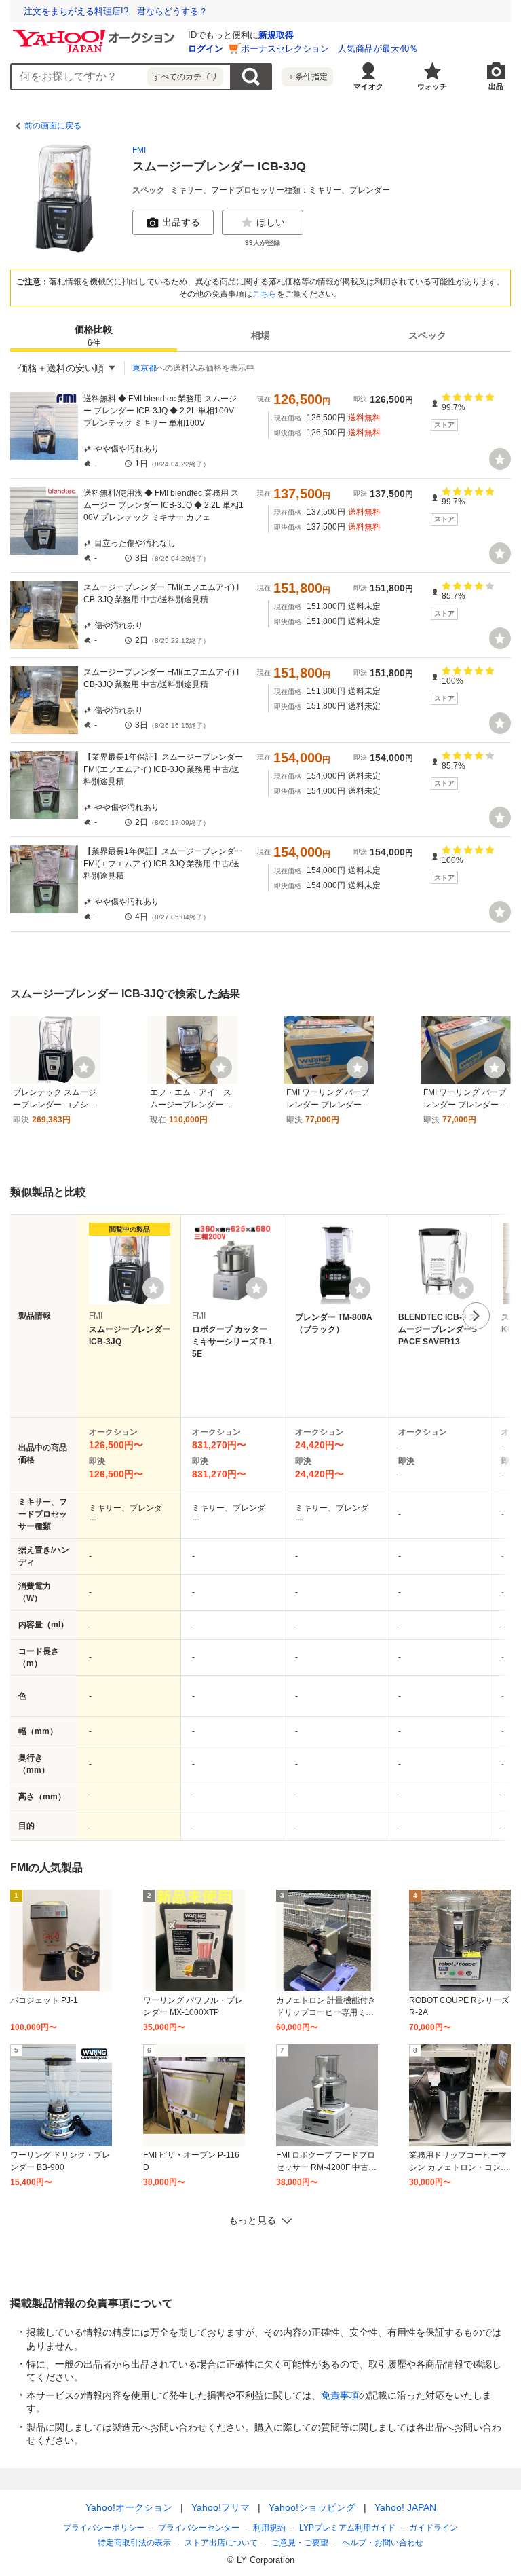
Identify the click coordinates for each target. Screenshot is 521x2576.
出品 (496, 86)
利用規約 (269, 2528)
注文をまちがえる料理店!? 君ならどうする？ (116, 11)
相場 (260, 335)
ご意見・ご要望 (300, 2543)
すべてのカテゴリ (185, 77)
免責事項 (340, 2395)
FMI (139, 150)
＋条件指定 (307, 77)
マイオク (368, 86)
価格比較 (94, 336)
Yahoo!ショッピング (312, 2507)
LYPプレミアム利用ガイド (347, 2528)
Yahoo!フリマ (220, 2507)
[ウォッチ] (500, 459)
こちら (265, 294)
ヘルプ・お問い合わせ (383, 2543)
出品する (181, 222)
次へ (476, 1316)
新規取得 (276, 35)
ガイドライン (433, 2528)
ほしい (271, 222)
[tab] (94, 335)
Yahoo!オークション (129, 2507)
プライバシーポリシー (104, 2528)
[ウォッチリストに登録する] (153, 1288)
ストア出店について (221, 2543)
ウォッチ (432, 86)
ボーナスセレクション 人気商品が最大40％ (329, 49)
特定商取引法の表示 (134, 2543)
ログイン (206, 49)
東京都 (144, 368)
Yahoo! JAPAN (405, 2507)
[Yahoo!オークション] (96, 33)
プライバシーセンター (199, 2528)
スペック (427, 335)
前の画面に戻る (53, 126)
